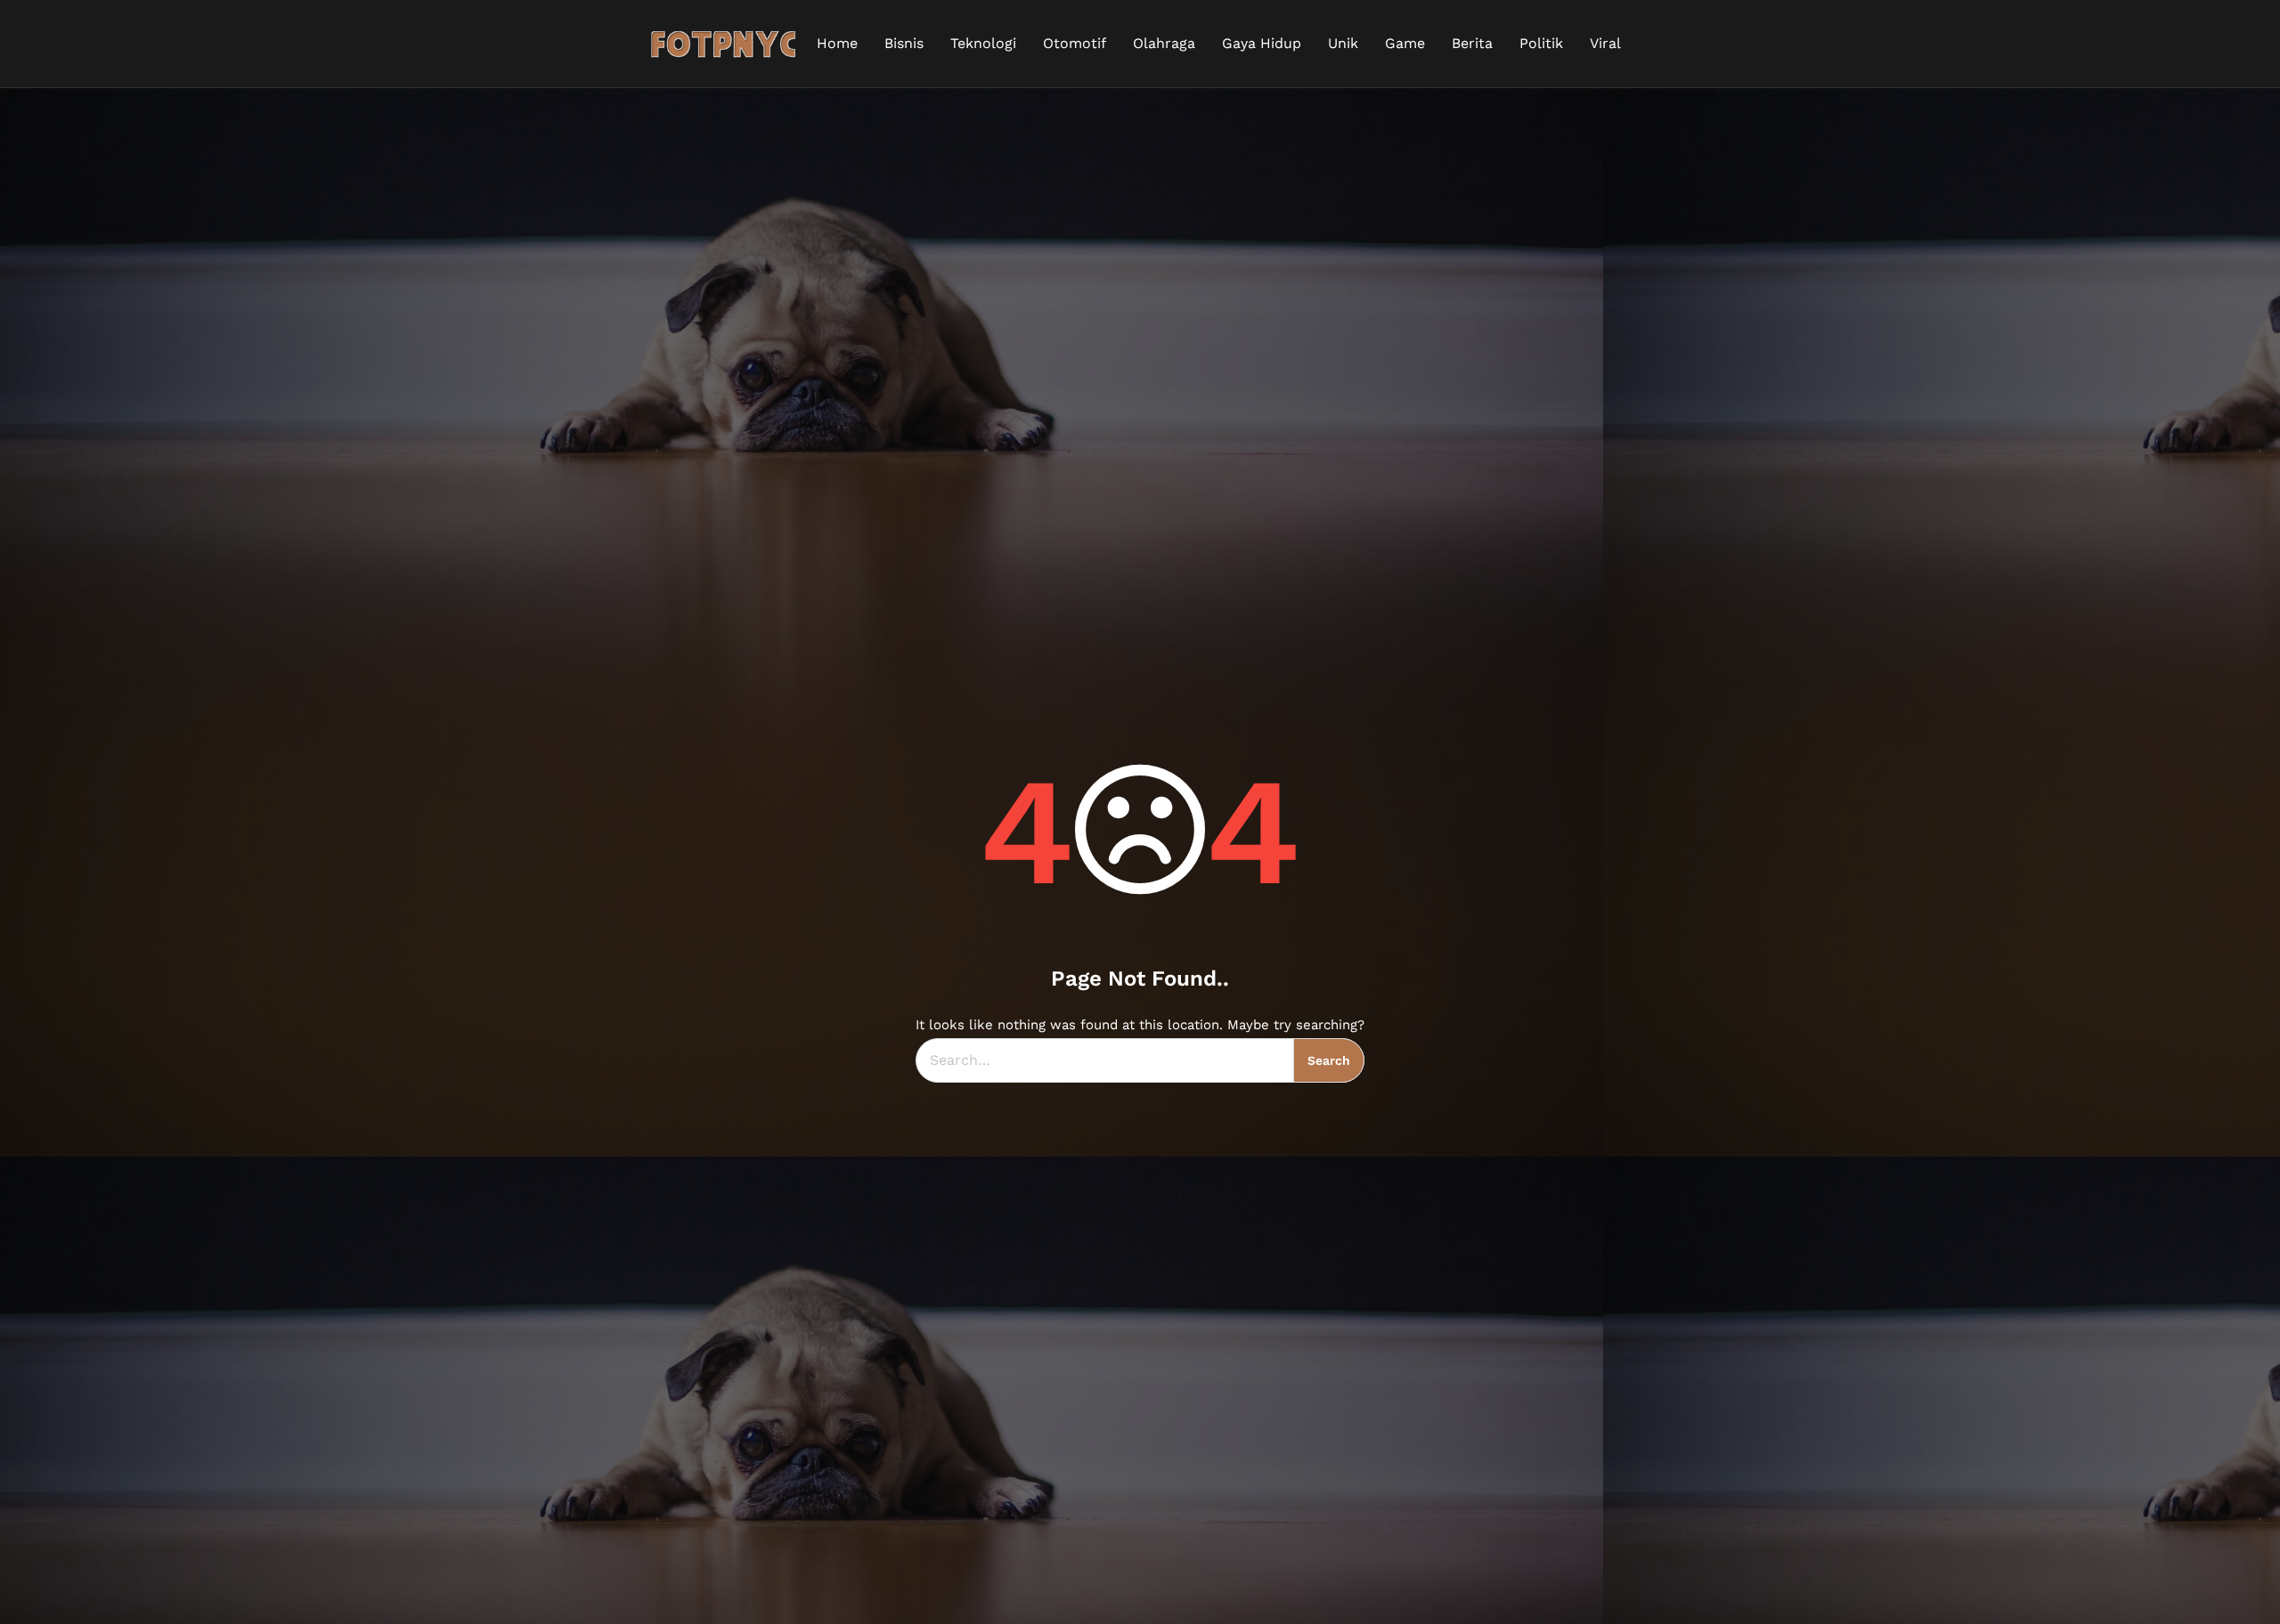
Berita (1472, 43)
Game (1405, 43)
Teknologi (983, 43)
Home (837, 43)
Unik (1343, 43)
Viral (1605, 43)
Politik (1541, 43)
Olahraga (1164, 43)
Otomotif (1075, 43)
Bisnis (904, 43)
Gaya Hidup (1262, 43)
